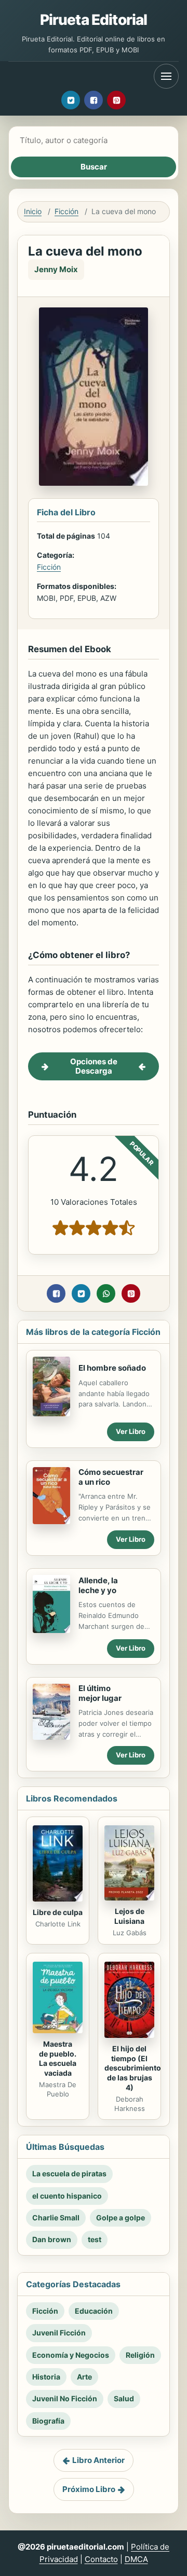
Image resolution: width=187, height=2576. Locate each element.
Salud (124, 2398)
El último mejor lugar (100, 1693)
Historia (46, 2377)
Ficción (66, 211)
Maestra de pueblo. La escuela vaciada (58, 2059)
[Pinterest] (116, 100)
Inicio (33, 211)
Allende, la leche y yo (98, 1585)
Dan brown (52, 2239)
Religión (140, 2355)
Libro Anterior (98, 2460)
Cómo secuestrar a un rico (111, 1477)
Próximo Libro (89, 2489)
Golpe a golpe (121, 2218)
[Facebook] (94, 100)
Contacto (101, 2559)
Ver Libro (131, 1431)
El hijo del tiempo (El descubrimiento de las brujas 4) (133, 2068)
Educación (94, 2311)
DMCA (136, 2559)
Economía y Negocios (71, 2355)
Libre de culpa (58, 1912)
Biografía (48, 2421)
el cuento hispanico (67, 2196)
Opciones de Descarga (94, 1066)
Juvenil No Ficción (65, 2398)
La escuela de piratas (69, 2173)
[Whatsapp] (106, 1293)
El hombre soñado (112, 1368)
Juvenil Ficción (59, 2333)
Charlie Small (56, 2218)
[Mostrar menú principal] (166, 76)
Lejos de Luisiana (129, 1916)
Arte (84, 2377)
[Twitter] (71, 100)
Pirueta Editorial (94, 20)
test (95, 2239)
